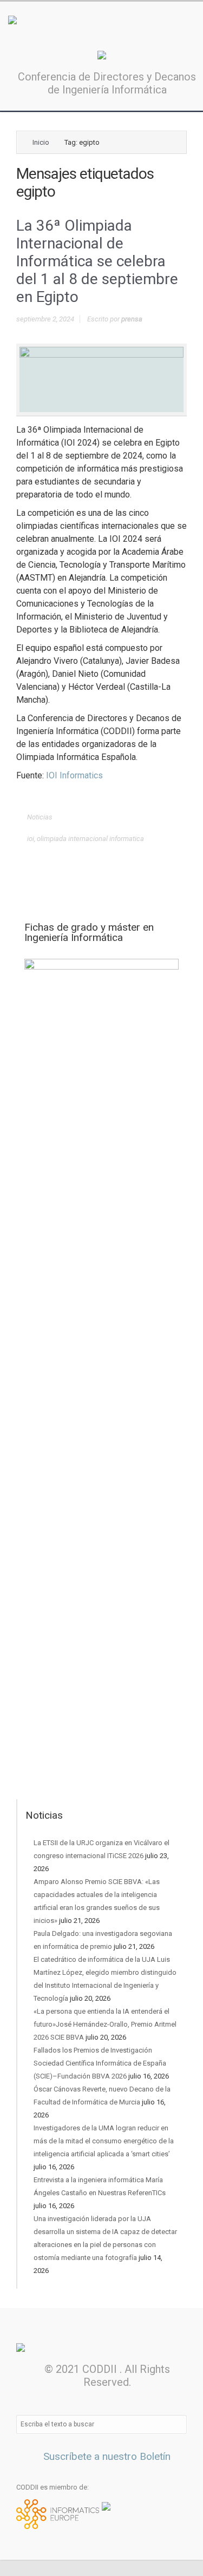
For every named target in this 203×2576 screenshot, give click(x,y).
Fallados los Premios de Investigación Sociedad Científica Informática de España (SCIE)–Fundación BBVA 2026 (100, 2063)
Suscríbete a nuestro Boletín (106, 2456)
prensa (132, 319)
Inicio (41, 142)
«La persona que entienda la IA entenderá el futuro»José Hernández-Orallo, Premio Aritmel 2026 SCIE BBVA (105, 2024)
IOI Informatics (74, 775)
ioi (31, 839)
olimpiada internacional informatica (90, 839)
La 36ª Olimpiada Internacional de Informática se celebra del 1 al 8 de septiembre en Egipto (97, 261)
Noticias (40, 817)
